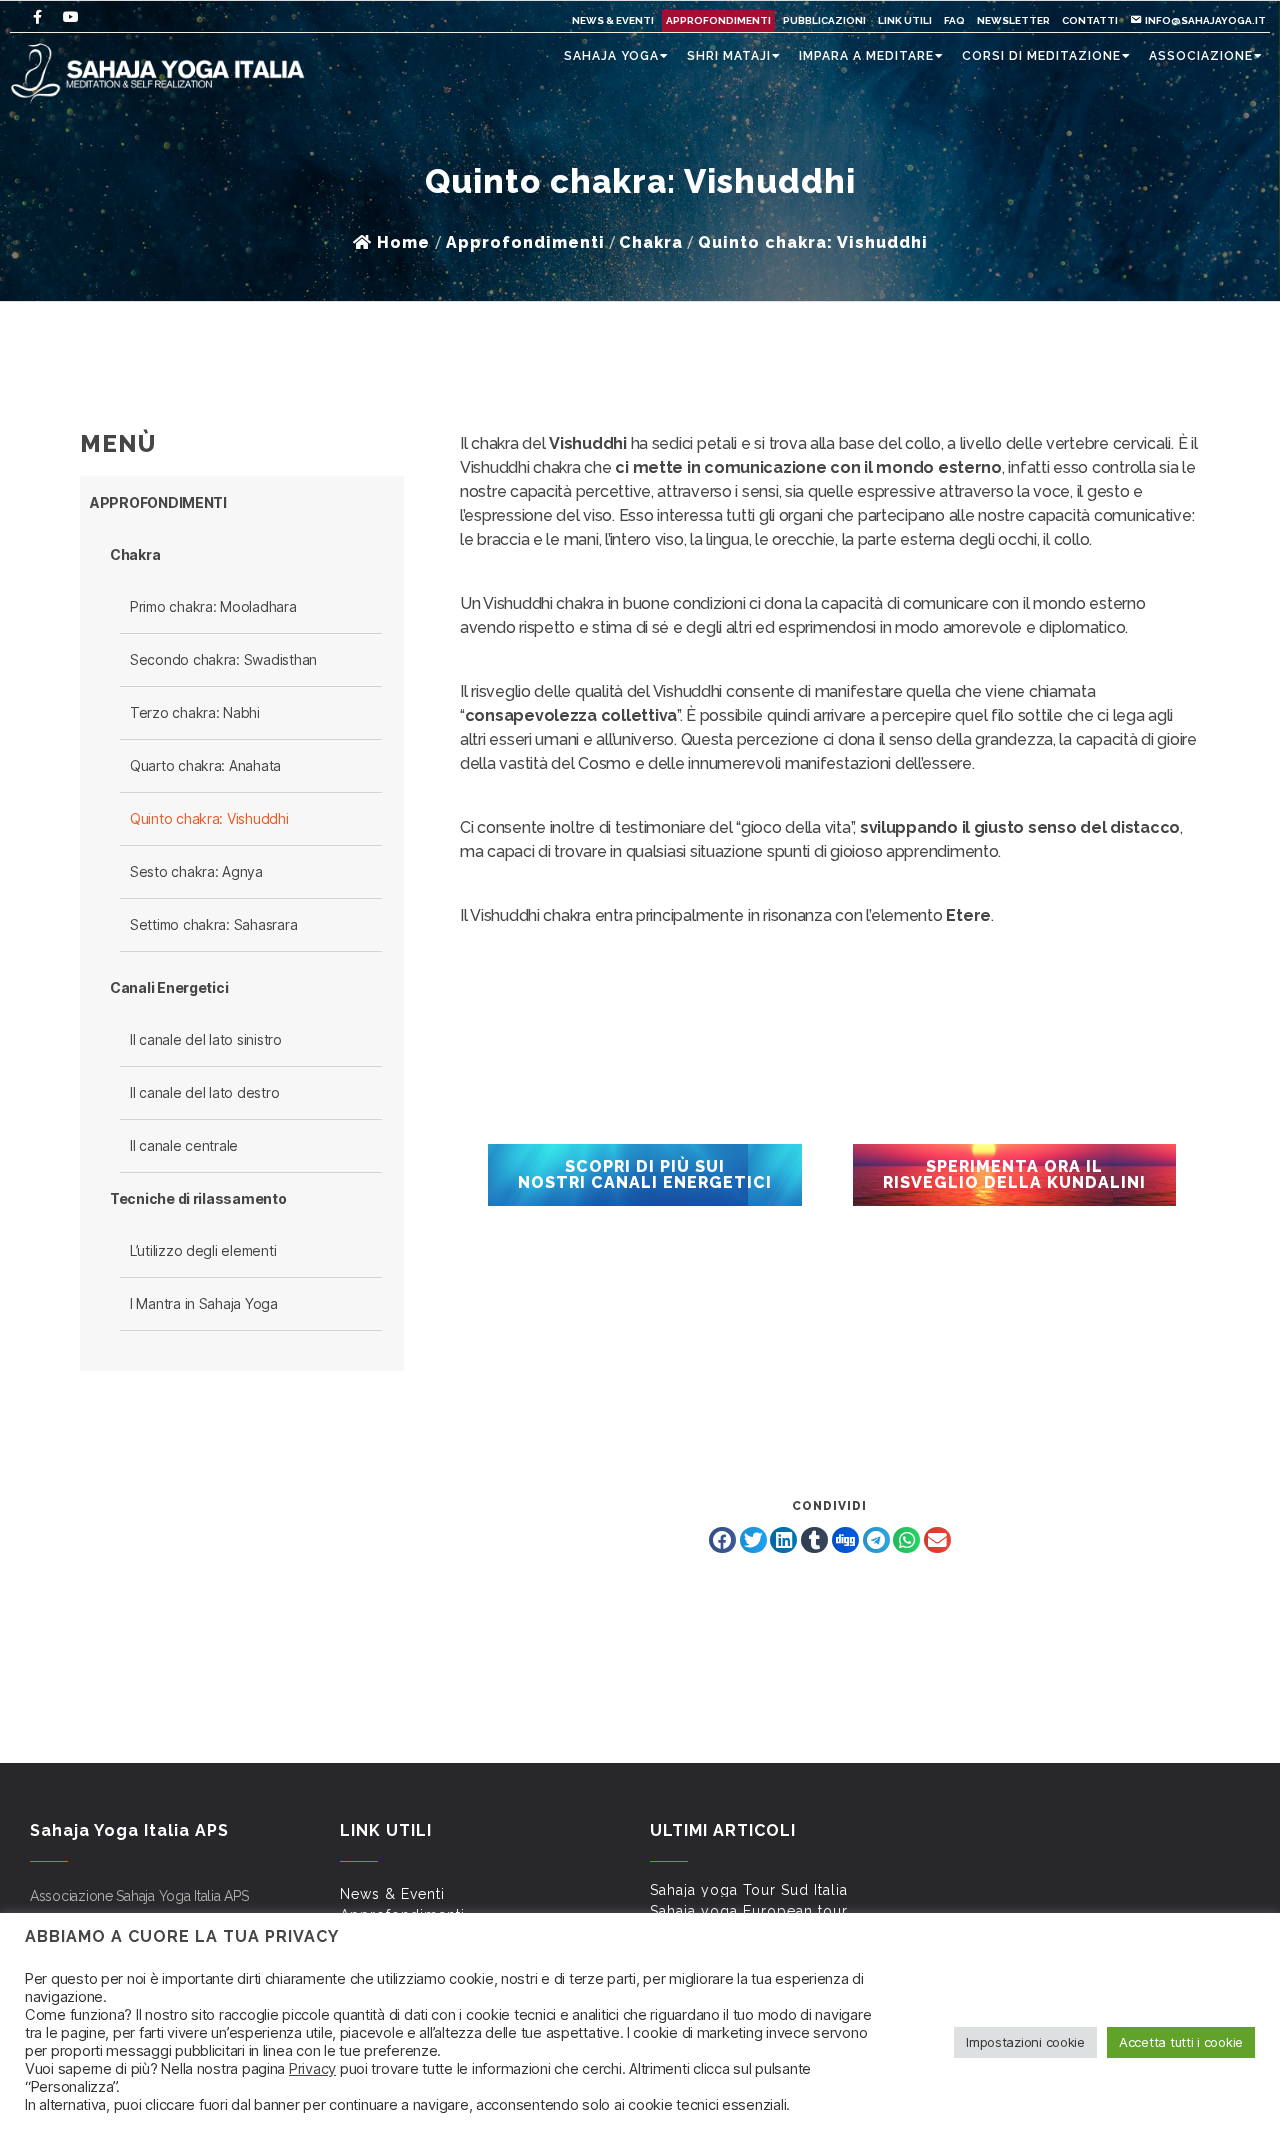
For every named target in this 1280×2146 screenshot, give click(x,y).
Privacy (312, 2069)
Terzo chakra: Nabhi (195, 712)
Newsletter (1013, 20)
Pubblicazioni (824, 20)
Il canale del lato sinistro (206, 1039)
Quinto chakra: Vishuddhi (209, 818)
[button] (722, 1540)
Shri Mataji (729, 56)
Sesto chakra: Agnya (196, 871)
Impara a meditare (866, 56)
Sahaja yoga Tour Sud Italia (749, 1890)
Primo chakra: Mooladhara (213, 606)
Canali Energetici (169, 987)
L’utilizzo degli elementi (203, 1250)
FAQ (954, 20)
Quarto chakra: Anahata (205, 765)
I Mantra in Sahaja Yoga (204, 1303)
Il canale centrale (184, 1145)
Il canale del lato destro (204, 1092)
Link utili (905, 20)
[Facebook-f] (37, 17)
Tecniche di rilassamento (198, 1198)
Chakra (135, 554)
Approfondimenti (718, 20)
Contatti (1090, 20)
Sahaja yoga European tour (749, 1911)
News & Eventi (613, 20)
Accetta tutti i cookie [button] (1181, 2042)
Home (403, 242)
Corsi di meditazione (1041, 56)
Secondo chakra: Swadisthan (223, 659)
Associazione (1201, 56)
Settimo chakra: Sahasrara (213, 924)
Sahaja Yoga (611, 56)
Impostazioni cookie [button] (1025, 2042)
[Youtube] (71, 17)
